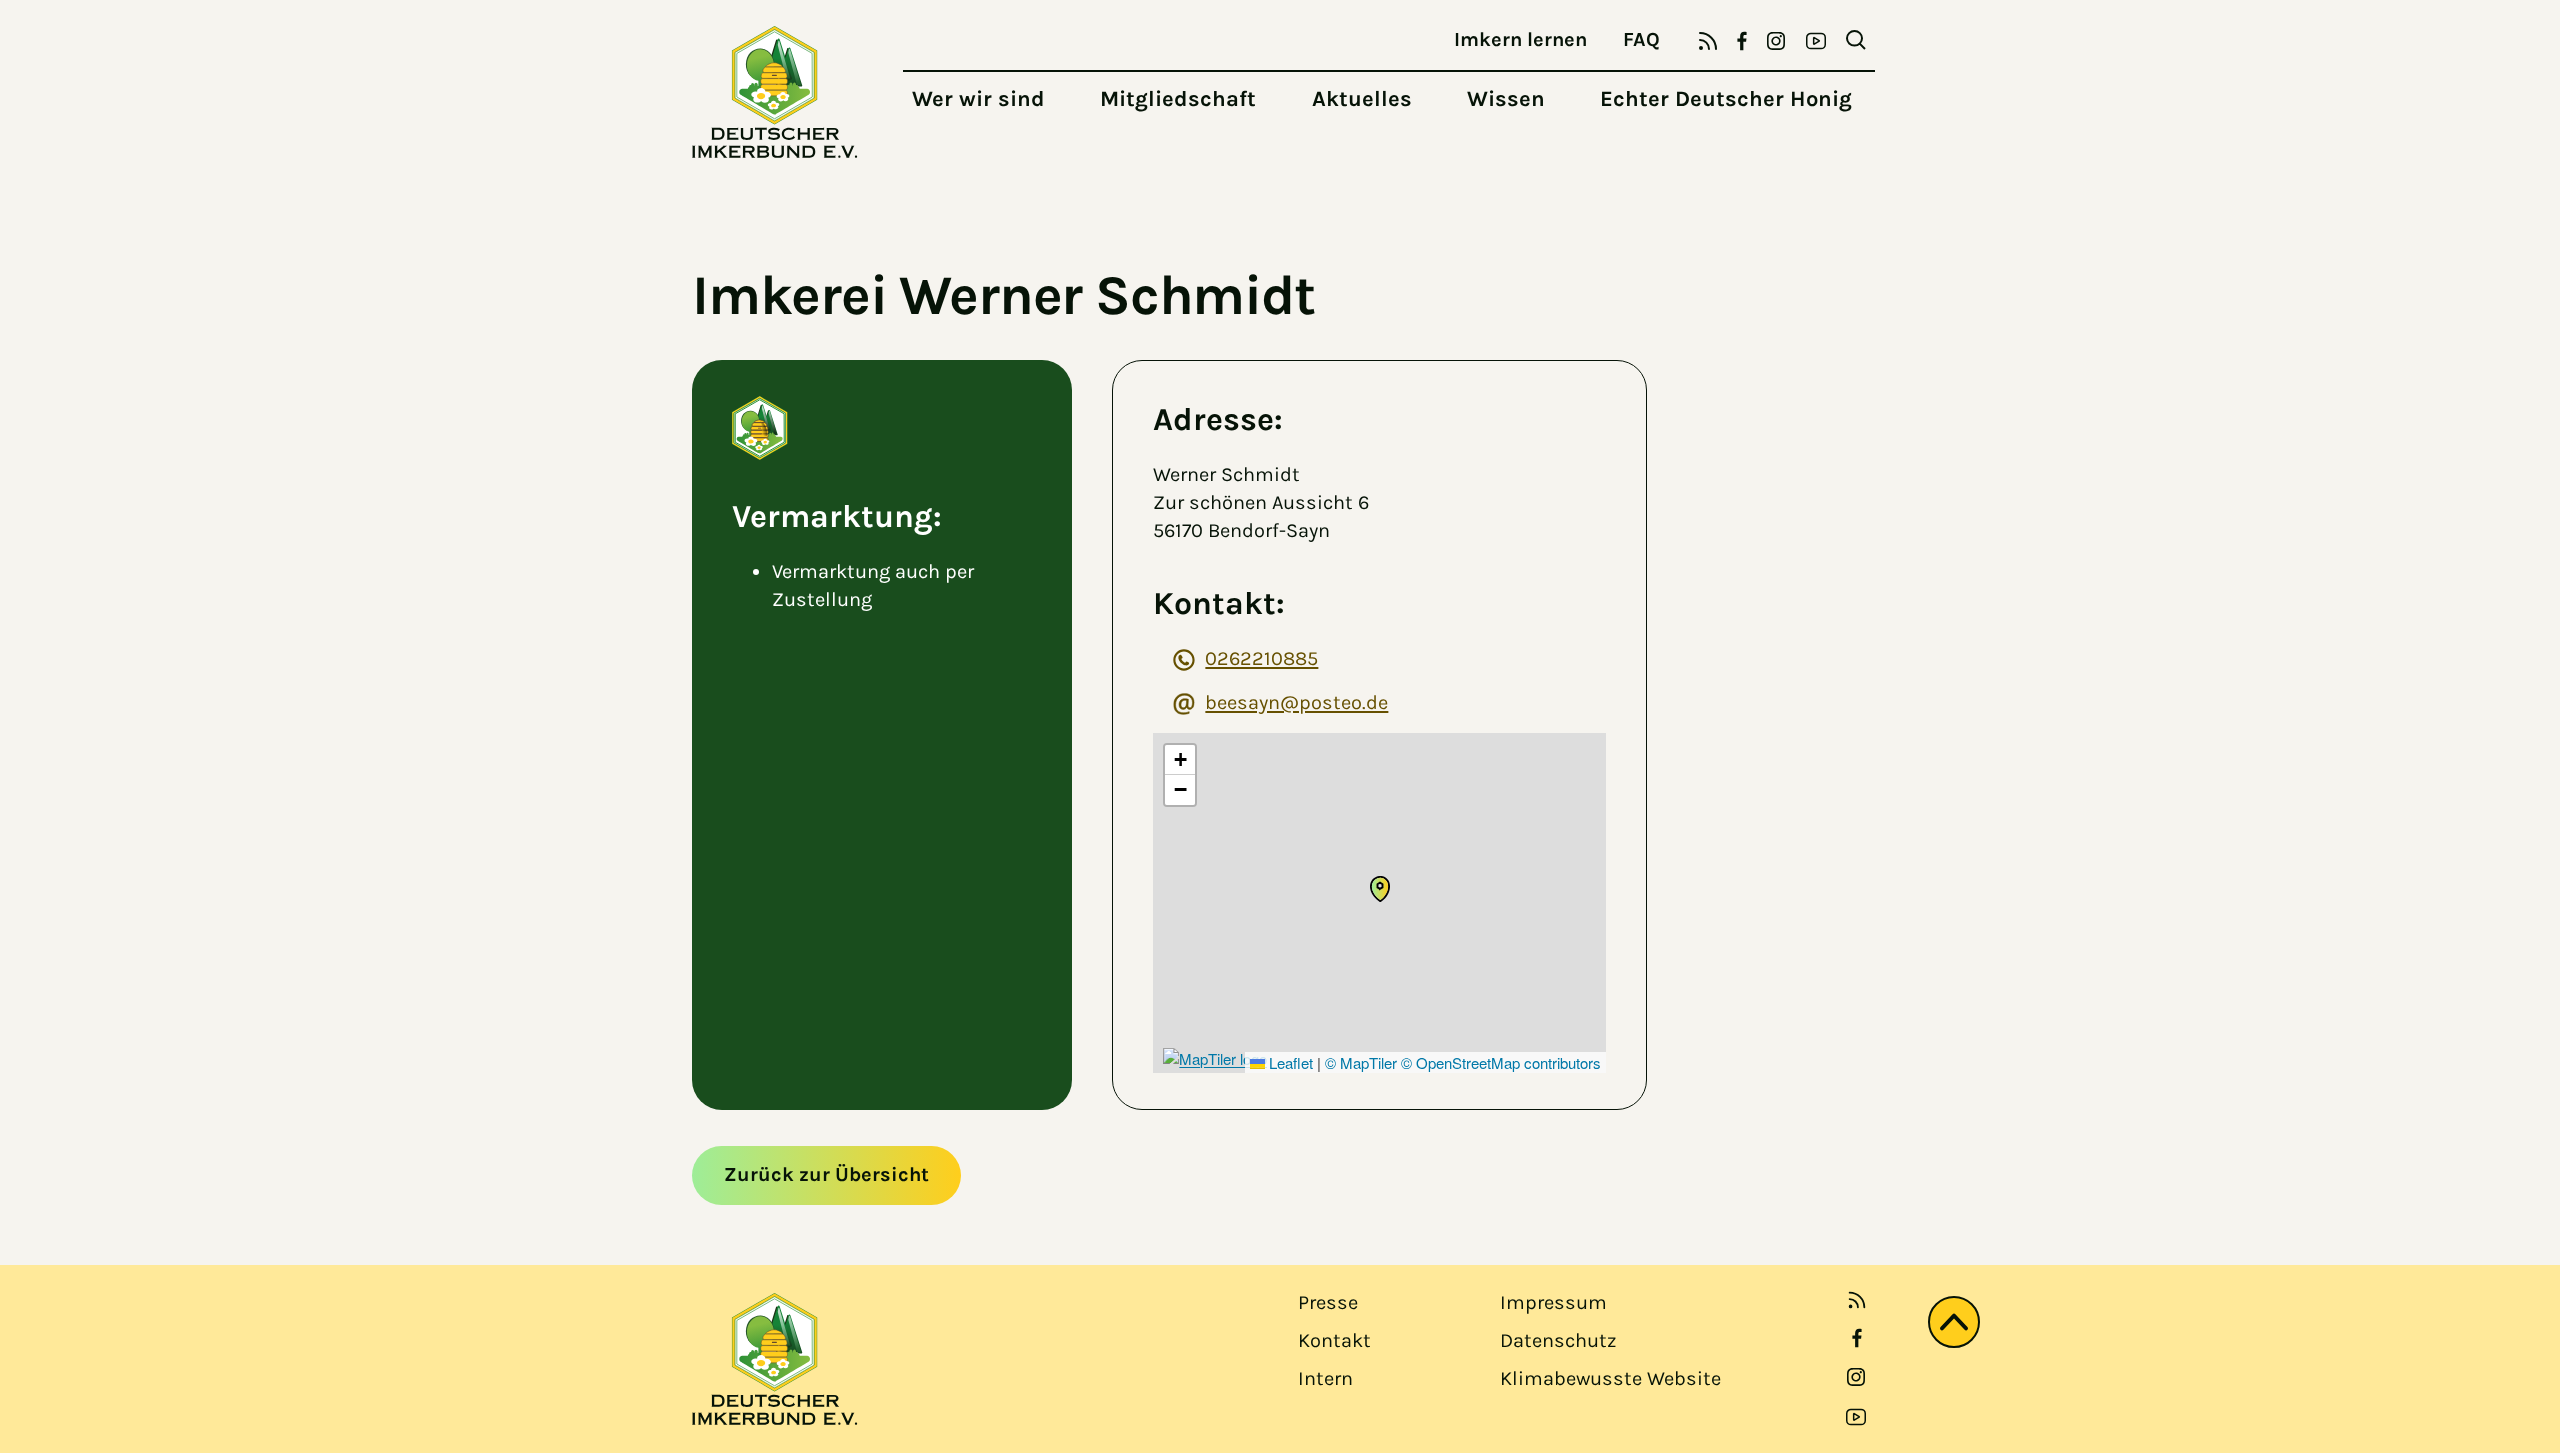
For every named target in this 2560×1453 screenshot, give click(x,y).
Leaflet (1289, 1062)
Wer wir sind (978, 99)
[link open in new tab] (1857, 1338)
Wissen (1506, 99)
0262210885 (1261, 658)
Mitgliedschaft (1178, 99)
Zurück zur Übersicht (826, 1174)
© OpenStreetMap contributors (1501, 1062)
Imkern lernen (1520, 39)
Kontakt (1334, 1340)
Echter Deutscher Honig (1726, 99)
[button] (1380, 889)
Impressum (1553, 1302)
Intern (1325, 1378)
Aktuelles (1362, 99)
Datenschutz (1558, 1340)
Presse (1328, 1302)
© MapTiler (1361, 1062)
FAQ (1641, 39)
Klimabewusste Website (1610, 1378)
